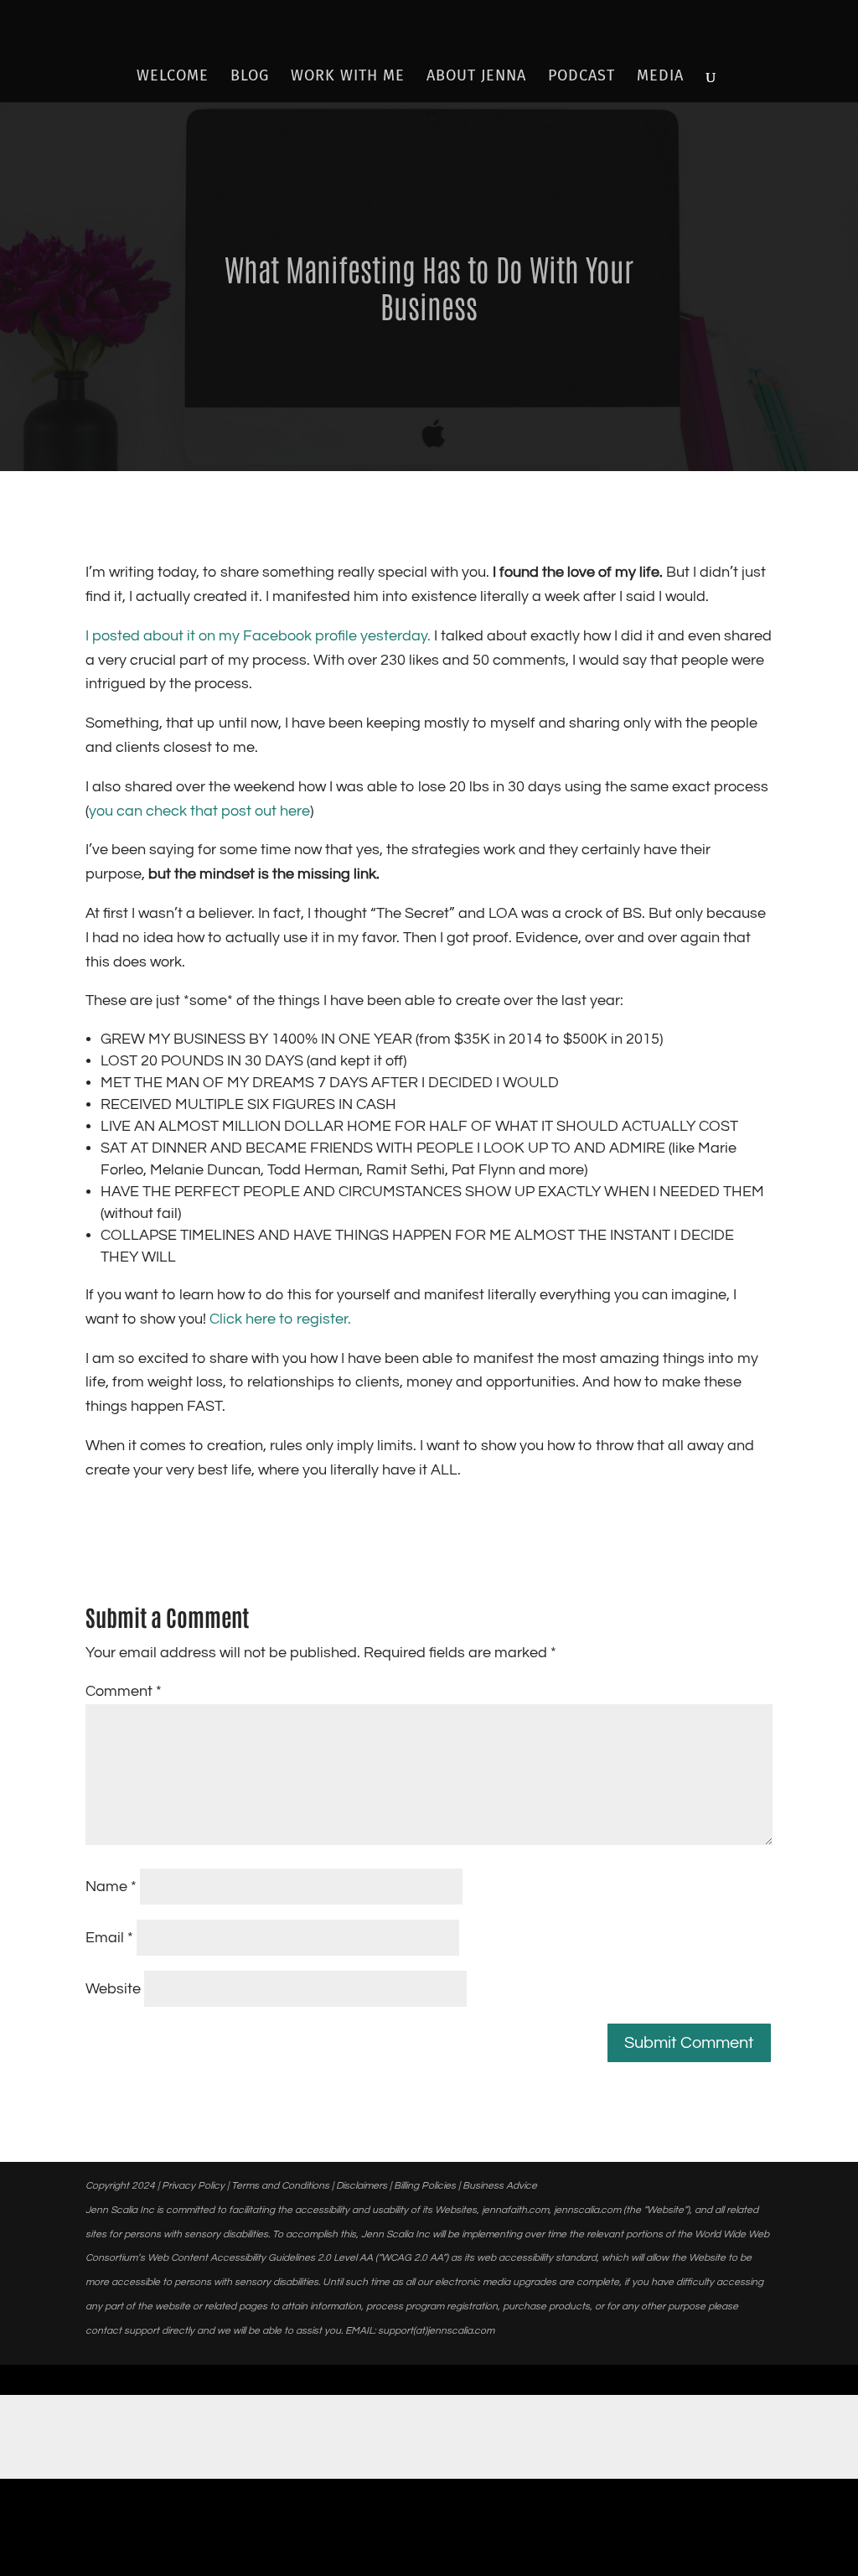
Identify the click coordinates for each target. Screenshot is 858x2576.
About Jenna (476, 77)
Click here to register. (280, 1319)
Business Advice (500, 2186)
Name (111, 1887)
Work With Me (348, 77)
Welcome (173, 77)
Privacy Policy (193, 2186)
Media (660, 77)
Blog (250, 77)
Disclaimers (362, 2186)
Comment (124, 1691)
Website (113, 1989)
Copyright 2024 (120, 2186)
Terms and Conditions (280, 2186)
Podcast (581, 77)
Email (109, 1938)
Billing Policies (425, 2186)
